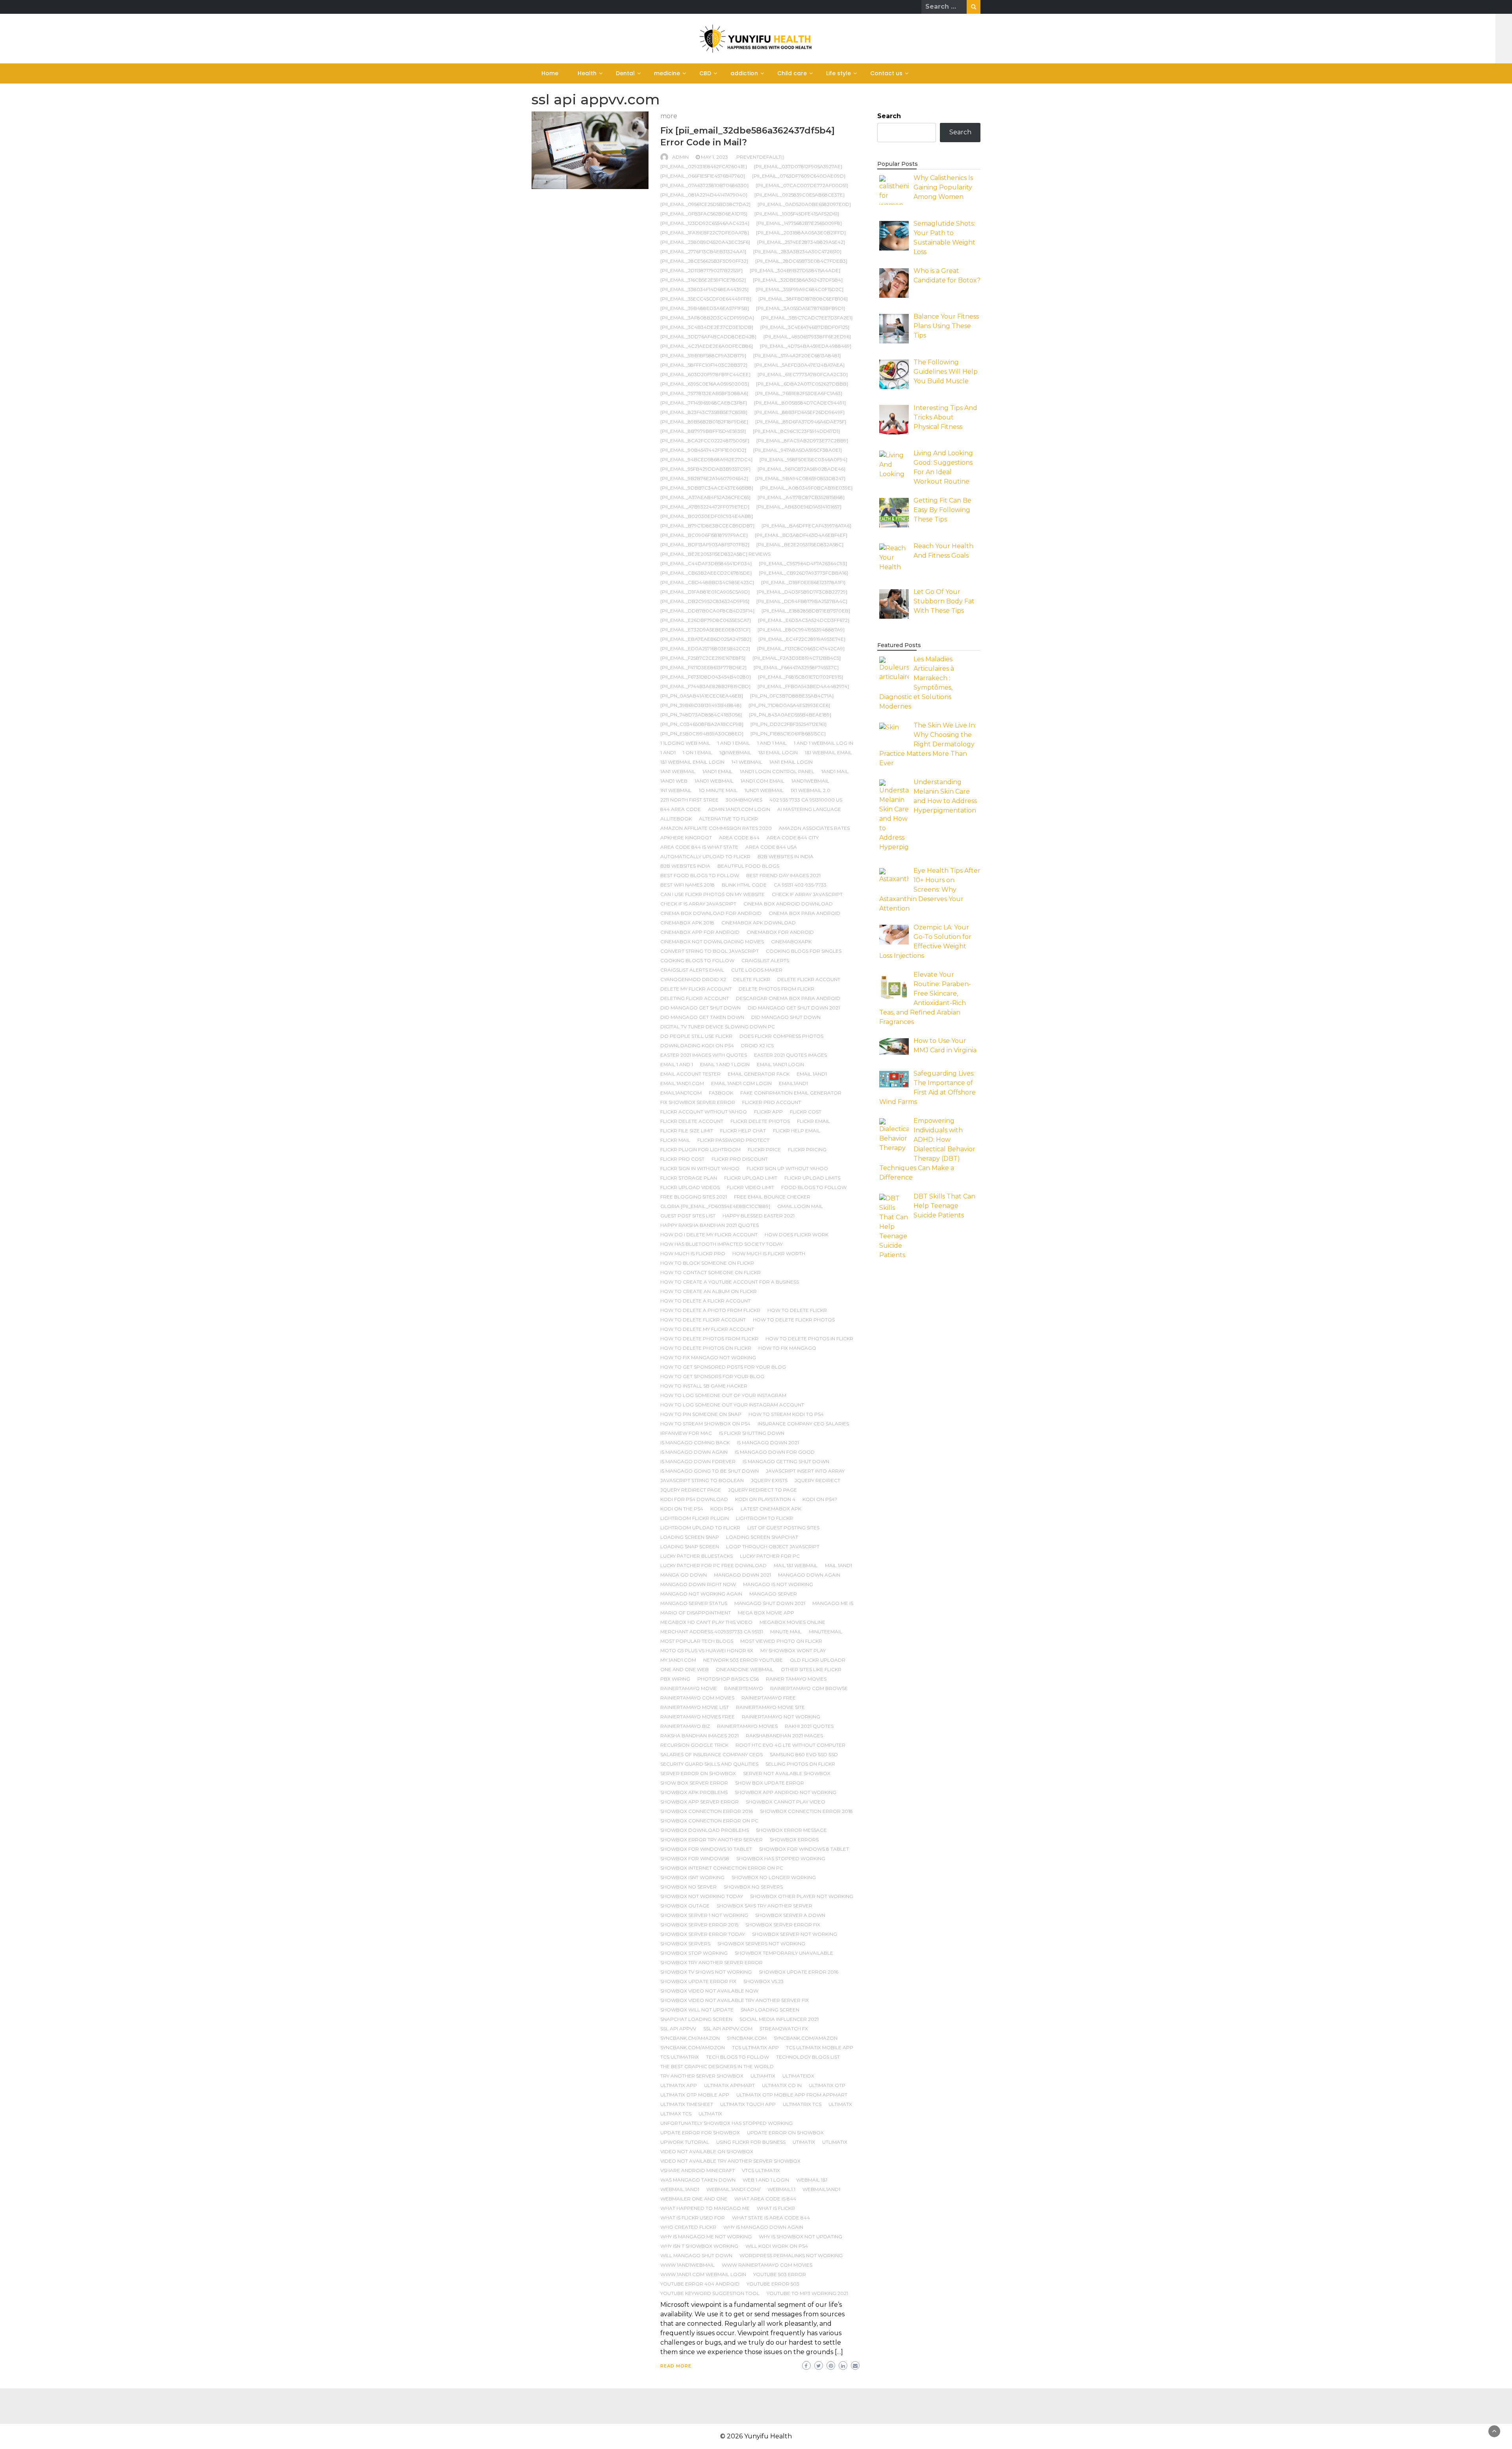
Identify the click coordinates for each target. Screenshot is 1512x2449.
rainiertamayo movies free (698, 1717)
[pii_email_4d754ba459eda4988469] (806, 346)
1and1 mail (835, 771)
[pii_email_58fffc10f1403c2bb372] (704, 365)
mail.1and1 (838, 1565)
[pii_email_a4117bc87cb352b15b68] (801, 497)
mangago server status (694, 1603)
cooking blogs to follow (697, 960)
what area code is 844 (765, 2199)
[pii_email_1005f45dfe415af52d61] (797, 214)
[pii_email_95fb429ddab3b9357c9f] (705, 469)
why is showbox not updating (800, 2237)
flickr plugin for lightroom (700, 1149)
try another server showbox (702, 2076)
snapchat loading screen (696, 2019)
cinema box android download (788, 904)
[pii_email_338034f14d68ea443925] (704, 289)
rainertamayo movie (689, 1688)
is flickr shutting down (752, 1433)
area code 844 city (793, 838)
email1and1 (793, 1083)
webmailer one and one (694, 2199)
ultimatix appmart (729, 2085)
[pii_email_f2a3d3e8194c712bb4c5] (797, 658)
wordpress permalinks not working (791, 2255)
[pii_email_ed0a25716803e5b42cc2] (705, 648)
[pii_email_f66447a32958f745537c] (796, 667)
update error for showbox (700, 2133)
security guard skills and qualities (709, 1764)
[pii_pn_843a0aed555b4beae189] (790, 715)
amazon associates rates (814, 828)
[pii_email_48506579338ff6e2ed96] (807, 337)
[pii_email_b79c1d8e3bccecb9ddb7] (707, 526)
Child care (792, 73)
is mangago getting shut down (786, 1461)
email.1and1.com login (741, 1083)
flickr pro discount (740, 1159)
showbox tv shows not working (706, 1972)
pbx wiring (675, 1679)
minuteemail (825, 1632)
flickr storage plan (689, 1178)
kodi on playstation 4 (765, 1499)
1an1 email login (791, 762)
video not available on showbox (707, 2151)
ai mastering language (809, 809)
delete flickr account (809, 979)
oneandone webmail (745, 1669)
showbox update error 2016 (799, 1972)
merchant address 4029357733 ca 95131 (712, 1632)
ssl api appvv (678, 2029)
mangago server (773, 1594)
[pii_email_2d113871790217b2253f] (701, 270)
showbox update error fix (698, 1981)
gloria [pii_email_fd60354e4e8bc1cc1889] (715, 1206)
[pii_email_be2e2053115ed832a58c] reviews (715, 554)
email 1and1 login (780, 1064)
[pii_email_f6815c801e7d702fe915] (800, 677)
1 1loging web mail (685, 743)
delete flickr (752, 979)
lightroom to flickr (764, 1518)
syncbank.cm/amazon (690, 2038)
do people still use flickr (696, 1036)
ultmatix (710, 2114)
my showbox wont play (793, 1650)
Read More (676, 2366)
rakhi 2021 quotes (809, 1726)
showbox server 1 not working (704, 1915)
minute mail (786, 1632)
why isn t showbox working (699, 2246)
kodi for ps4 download (694, 1499)
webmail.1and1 (680, 2189)
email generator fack (759, 1074)
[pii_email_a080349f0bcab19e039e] (806, 488)
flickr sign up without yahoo (787, 1168)
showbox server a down (790, 1915)
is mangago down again (694, 1452)
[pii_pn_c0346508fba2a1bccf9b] (702, 724)
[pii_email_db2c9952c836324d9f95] (705, 601)
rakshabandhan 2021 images (784, 1736)
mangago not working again (701, 1594)
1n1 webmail (676, 790)
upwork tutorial (685, 2142)
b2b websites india (685, 866)
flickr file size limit (687, 1131)
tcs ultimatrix (680, 2057)
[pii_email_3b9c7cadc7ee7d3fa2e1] (807, 318)
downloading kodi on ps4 (697, 1045)
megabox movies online (792, 1622)
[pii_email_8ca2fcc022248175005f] (705, 441)
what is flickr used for (693, 2218)
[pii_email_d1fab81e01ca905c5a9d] (705, 592)
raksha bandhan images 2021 (699, 1736)
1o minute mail (718, 790)
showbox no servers (753, 1887)
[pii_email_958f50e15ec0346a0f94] (803, 459)
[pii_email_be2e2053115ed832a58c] (800, 545)
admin (680, 157)
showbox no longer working (774, 1877)
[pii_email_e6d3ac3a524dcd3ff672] (804, 620)
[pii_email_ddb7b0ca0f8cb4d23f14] (707, 611)
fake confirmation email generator (791, 1093)
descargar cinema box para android (788, 998)
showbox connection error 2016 (707, 1811)
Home (550, 73)
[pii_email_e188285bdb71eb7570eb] (806, 611)
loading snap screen (690, 1546)
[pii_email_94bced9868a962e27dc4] (706, 459)
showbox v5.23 (763, 1981)
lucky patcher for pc (770, 1556)
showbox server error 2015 (699, 1925)
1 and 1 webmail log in (824, 743)
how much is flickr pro (693, 1253)
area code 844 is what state (699, 847)
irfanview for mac (686, 1433)
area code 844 (739, 838)
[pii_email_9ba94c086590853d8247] (800, 478)
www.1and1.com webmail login (703, 2274)
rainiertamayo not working (781, 1717)
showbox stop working (694, 1953)
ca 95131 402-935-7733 (800, 885)
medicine (667, 73)
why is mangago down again (763, 2227)
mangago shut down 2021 (770, 1603)
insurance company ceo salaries (803, 1424)
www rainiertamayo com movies (767, 2265)
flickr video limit (750, 1187)
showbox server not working (795, 1934)
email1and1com (681, 1093)
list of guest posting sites (783, 1528)
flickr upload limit (751, 1178)
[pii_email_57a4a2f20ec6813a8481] (797, 355)
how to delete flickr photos (794, 1320)
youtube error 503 (773, 2284)
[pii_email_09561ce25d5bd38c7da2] (705, 204)
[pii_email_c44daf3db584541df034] (706, 563)
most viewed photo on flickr (781, 1641)
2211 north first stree (689, 800)
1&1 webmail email (828, 752)
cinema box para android (804, 913)
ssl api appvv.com (728, 2029)
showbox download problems (705, 1830)
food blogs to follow (814, 1187)
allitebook (676, 819)
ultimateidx (798, 2076)
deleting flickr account (695, 998)
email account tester (690, 1074)
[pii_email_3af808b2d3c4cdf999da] (707, 318)
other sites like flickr (811, 1669)
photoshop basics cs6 (728, 1679)
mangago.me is (833, 1603)
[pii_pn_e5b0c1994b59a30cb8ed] (702, 734)
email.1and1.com (682, 1083)
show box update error (770, 1783)
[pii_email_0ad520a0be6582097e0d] (804, 204)
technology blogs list (808, 2057)
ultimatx (840, 2104)
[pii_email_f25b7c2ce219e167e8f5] (703, 658)
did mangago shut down (786, 1017)
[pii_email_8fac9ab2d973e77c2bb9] (802, 441)
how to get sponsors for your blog (712, 1376)
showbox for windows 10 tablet (706, 1849)
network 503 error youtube (743, 1660)
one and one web (685, 1669)
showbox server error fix (783, 1925)
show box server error (694, 1783)
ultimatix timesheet (687, 2104)
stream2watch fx (784, 2029)
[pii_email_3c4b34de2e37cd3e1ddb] (707, 327)
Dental (625, 73)
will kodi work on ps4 (777, 2246)
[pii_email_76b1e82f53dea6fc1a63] (799, 393)
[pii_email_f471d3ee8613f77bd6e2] (703, 667)
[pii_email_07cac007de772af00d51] (802, 185)
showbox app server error (699, 1802)
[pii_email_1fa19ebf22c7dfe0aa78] (705, 233)
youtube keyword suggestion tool (710, 2293)
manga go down (684, 1575)
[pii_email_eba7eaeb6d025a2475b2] (706, 639)
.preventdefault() (760, 157)
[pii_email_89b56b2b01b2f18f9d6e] (704, 422)
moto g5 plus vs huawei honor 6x (707, 1650)
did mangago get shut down (700, 1008)
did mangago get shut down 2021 (794, 1008)
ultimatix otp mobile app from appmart (792, 2095)
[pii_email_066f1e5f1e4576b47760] (703, 176)
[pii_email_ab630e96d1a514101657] (799, 507)
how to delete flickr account (703, 1320)
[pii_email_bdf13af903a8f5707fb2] (705, 545)
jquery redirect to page (762, 1490)
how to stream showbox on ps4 (705, 1424)
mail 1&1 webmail (796, 1565)
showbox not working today (702, 1896)
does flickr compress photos (781, 1036)
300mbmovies (744, 800)
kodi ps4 (722, 1509)
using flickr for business (751, 2142)
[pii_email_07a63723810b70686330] (704, 185)
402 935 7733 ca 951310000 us (806, 800)
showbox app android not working (786, 1792)
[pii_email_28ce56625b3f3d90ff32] (704, 261)
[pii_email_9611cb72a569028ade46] (801, 469)
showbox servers (685, 1943)
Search (889, 116)
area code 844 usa (771, 847)
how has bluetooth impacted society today (722, 1244)
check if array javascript (807, 894)
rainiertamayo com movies (697, 1698)
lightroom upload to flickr (700, 1528)
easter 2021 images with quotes (704, 1055)
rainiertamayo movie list (695, 1707)
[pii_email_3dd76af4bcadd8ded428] (708, 337)
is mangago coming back (695, 1442)
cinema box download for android (711, 913)
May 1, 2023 (714, 157)
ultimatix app (679, 2085)
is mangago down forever (698, 1461)
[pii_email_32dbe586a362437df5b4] (798, 280)
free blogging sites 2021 (694, 1197)
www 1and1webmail (687, 2265)
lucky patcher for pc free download (713, 1565)
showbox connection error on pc (709, 1821)
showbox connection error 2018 (806, 1811)
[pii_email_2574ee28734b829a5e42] (801, 242)
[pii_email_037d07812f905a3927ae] (798, 166)
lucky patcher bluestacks (697, 1556)
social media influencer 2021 (779, 2019)
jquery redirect (817, 1480)
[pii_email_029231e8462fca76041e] (704, 166)
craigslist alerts (765, 960)
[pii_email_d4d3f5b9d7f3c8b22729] (802, 592)
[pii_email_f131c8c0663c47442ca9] (801, 648)
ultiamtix (763, 2076)
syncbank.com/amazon (806, 2038)
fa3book (721, 1093)
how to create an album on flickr (709, 1291)
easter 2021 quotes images (790, 1055)
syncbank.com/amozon (693, 2047)
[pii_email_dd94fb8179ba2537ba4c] (802, 601)
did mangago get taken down (702, 1017)
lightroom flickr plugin (695, 1518)
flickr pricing (807, 1149)
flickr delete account (692, 1121)
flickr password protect (733, 1140)
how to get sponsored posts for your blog (723, 1367)
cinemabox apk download (759, 923)
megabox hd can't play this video (706, 1622)
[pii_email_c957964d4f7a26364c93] (803, 563)
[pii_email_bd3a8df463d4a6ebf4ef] (801, 535)
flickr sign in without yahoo (700, 1168)
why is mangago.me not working (706, 2237)
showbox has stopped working (781, 1858)
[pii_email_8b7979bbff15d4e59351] (703, 431)
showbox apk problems (694, 1792)
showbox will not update (697, 2010)
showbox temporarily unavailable (784, 1953)
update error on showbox (785, 2133)
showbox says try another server (764, 1906)
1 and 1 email (734, 743)
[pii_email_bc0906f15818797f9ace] (704, 535)
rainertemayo (744, 1688)
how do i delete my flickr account (709, 1235)
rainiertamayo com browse (809, 1688)
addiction (744, 73)
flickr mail (675, 1140)
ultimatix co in (782, 2085)
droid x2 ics (757, 1045)
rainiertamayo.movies (747, 1726)
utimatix (804, 2142)
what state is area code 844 (771, 2218)
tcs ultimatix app (755, 2047)
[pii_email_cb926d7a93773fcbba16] (803, 573)
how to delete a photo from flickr (710, 1310)
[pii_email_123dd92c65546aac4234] (705, 223)
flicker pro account (772, 1102)
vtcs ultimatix (761, 2170)
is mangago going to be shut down (710, 1471)
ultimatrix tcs (802, 2104)
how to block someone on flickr (707, 1263)
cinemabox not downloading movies (712, 942)
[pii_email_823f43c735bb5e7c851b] (704, 412)
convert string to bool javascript (710, 951)
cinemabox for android (780, 932)
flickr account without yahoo (704, 1112)
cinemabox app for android (700, 932)
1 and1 (668, 752)
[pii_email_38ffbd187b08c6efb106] (803, 299)
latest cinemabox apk (771, 1509)
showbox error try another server (712, 1840)
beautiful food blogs (748, 866)
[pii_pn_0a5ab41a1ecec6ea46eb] (702, 696)
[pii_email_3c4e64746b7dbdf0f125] (805, 327)
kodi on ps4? (820, 1499)
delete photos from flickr (776, 989)
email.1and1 (812, 1074)
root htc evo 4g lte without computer (790, 1745)
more (669, 116)
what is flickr (776, 2208)
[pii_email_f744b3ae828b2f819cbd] (705, 686)
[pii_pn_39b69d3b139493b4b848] (701, 705)
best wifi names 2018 (687, 885)
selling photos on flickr (800, 1764)
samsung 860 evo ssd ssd (804, 1754)
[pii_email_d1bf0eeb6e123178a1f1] (803, 582)
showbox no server (688, 1887)
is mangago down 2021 (768, 1442)
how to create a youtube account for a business (730, 1282)
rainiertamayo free (769, 1698)
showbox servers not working (761, 1943)
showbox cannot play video (786, 1802)
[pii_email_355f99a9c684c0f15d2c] (800, 289)
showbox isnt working (692, 1877)
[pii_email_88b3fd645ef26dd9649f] (800, 412)
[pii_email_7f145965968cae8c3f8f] (704, 403)
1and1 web (674, 781)
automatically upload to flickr (705, 856)
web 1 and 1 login (766, 2180)
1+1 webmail (747, 762)
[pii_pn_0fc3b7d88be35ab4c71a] (792, 696)
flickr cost (806, 1112)
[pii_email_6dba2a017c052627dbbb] (802, 384)
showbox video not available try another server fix (735, 2000)
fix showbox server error (698, 1102)
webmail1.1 (781, 2189)
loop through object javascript (773, 1546)
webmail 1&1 (812, 2180)
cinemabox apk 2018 (687, 923)
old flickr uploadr (818, 1660)
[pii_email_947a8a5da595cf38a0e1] (798, 450)
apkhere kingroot (686, 838)
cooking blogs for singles (804, 951)
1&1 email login (778, 752)
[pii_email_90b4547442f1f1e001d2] (703, 450)
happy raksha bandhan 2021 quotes (710, 1225)
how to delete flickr (797, 1310)
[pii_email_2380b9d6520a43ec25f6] (705, 242)
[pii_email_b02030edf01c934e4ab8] (707, 516)
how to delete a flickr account (705, 1301)
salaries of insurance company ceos (712, 1754)
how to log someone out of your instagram (723, 1395)
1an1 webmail (678, 771)
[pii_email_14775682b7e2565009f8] (799, 223)
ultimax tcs (676, 2114)
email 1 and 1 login (725, 1064)
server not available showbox (787, 1773)
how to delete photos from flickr (709, 1339)
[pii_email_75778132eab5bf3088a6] (704, 393)
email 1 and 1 (677, 1064)
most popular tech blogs (697, 1641)
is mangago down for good (775, 1452)
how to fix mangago (787, 1348)
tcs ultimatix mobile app (820, 2047)
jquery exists (769, 1480)
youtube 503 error (780, 2274)
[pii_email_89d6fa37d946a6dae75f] (801, 422)
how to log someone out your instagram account (732, 1405)
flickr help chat (743, 1131)
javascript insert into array (805, 1471)
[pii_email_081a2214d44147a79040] (704, 195)
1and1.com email (762, 781)
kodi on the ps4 (682, 1509)
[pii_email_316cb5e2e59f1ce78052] (703, 280)
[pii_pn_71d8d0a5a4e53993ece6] (789, 705)
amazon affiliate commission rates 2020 (716, 828)
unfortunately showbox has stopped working (726, 2123)
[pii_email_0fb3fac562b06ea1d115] (704, 214)
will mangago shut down (696, 2255)
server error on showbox (698, 1773)
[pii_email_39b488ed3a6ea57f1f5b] (705, 308)
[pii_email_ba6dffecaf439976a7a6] (806, 526)
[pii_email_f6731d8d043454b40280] (706, 677)
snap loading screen (770, 2010)
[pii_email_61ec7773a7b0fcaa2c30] (803, 374)
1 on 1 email (698, 752)
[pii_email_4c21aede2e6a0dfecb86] (707, 346)
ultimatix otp (827, 2085)
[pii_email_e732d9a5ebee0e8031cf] (705, 630)
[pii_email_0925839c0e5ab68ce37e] (800, 195)
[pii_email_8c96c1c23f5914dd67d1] (796, 431)
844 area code (681, 809)
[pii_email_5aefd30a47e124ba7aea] (800, 365)
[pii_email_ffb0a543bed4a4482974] (803, 686)
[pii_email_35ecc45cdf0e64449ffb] (706, 299)
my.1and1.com (678, 1660)
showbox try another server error (712, 1962)
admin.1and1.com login (739, 809)
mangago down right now (698, 1584)
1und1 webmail (764, 790)
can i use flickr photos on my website (712, 894)
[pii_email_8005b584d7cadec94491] (800, 403)
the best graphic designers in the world (717, 2066)
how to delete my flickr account (707, 1329)
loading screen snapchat (762, 1537)
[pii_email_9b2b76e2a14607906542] (704, 478)
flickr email (813, 1121)
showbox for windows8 (695, 1858)
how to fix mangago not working (708, 1357)
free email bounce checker (772, 1197)
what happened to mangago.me (705, 2208)
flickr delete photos (760, 1121)
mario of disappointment (696, 1613)
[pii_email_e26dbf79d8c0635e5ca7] (706, 620)
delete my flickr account (696, 989)
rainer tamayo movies (796, 1679)
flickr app (768, 1112)
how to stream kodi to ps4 (786, 1414)
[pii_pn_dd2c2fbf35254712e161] (788, 724)
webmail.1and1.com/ (733, 2189)
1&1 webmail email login (692, 762)
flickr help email (797, 1131)
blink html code (744, 885)
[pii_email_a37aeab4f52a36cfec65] (705, 497)
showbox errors (794, 1840)
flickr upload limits (812, 1178)
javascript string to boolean (702, 1480)
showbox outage (685, 1906)
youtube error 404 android (700, 2284)
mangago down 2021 (742, 1575)
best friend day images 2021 (783, 875)
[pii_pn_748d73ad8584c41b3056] (701, 715)
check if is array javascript (698, 904)
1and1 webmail (714, 781)
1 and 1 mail (772, 743)
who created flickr (688, 2227)
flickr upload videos (690, 1187)
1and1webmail (810, 781)
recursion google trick (694, 1745)
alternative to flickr (728, 819)
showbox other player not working (802, 1896)
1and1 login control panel (777, 771)
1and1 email (718, 771)
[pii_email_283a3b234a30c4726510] (797, 251)
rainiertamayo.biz (685, 1726)
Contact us (886, 73)
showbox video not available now (709, 1991)
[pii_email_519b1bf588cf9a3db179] (703, 355)
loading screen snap (690, 1537)
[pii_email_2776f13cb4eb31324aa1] (703, 251)
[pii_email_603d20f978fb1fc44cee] (705, 374)
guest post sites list (688, 1216)
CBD (705, 73)
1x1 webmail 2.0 (811, 790)
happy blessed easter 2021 (759, 1216)
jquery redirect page (691, 1490)
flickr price (764, 1149)
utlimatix (835, 2142)
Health (587, 73)
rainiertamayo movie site (770, 1707)
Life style (838, 73)
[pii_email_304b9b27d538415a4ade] (795, 270)
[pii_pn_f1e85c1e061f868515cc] (788, 734)
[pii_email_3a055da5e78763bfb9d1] (800, 308)
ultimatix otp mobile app (695, 2095)
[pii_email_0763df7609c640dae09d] (799, 176)
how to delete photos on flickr (706, 1348)
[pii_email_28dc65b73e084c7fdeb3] (801, 261)
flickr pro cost (682, 1159)
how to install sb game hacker (704, 1386)
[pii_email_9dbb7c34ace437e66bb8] (707, 488)
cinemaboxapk (791, 942)
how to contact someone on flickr (711, 1272)
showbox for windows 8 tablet (804, 1849)
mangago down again (809, 1575)
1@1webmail (735, 752)
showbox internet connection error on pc (722, 1868)
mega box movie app (766, 1613)
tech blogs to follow (737, 2057)
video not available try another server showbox (730, 2161)
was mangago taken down (698, 2180)
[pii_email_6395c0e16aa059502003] (705, 384)
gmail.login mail (800, 1206)
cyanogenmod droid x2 (693, 979)
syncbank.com (747, 2038)
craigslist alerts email (692, 970)
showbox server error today (703, 1934)
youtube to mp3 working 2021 (807, 2293)
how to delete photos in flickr (809, 1339)
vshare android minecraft (698, 2170)
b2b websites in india (786, 856)
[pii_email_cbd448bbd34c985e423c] (707, 582)
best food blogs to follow (700, 875)
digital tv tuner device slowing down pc (718, 1027)
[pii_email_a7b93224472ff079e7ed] (705, 507)
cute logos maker (757, 970)
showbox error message (791, 1830)
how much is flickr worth (769, 1253)
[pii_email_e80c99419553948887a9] (801, 630)
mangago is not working (778, 1584)
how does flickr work (797, 1235)
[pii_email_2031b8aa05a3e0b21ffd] (801, 233)
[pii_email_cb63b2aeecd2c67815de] (706, 573)
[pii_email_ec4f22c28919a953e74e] (802, 639)
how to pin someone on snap (701, 1414)
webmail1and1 (821, 2189)
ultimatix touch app (748, 2104)
